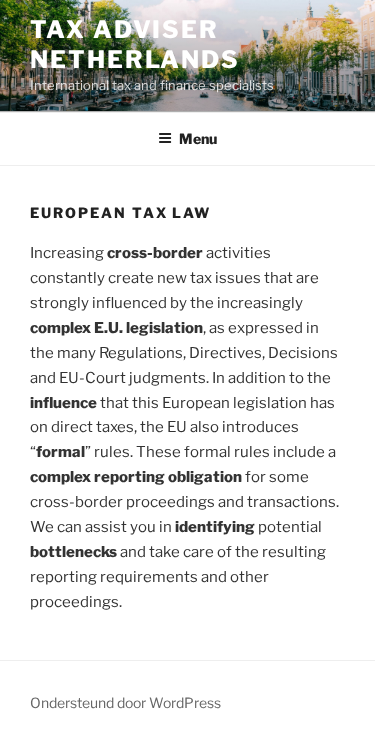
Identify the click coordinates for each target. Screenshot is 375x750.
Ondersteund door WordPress (125, 702)
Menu (198, 138)
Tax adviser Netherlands (135, 44)
